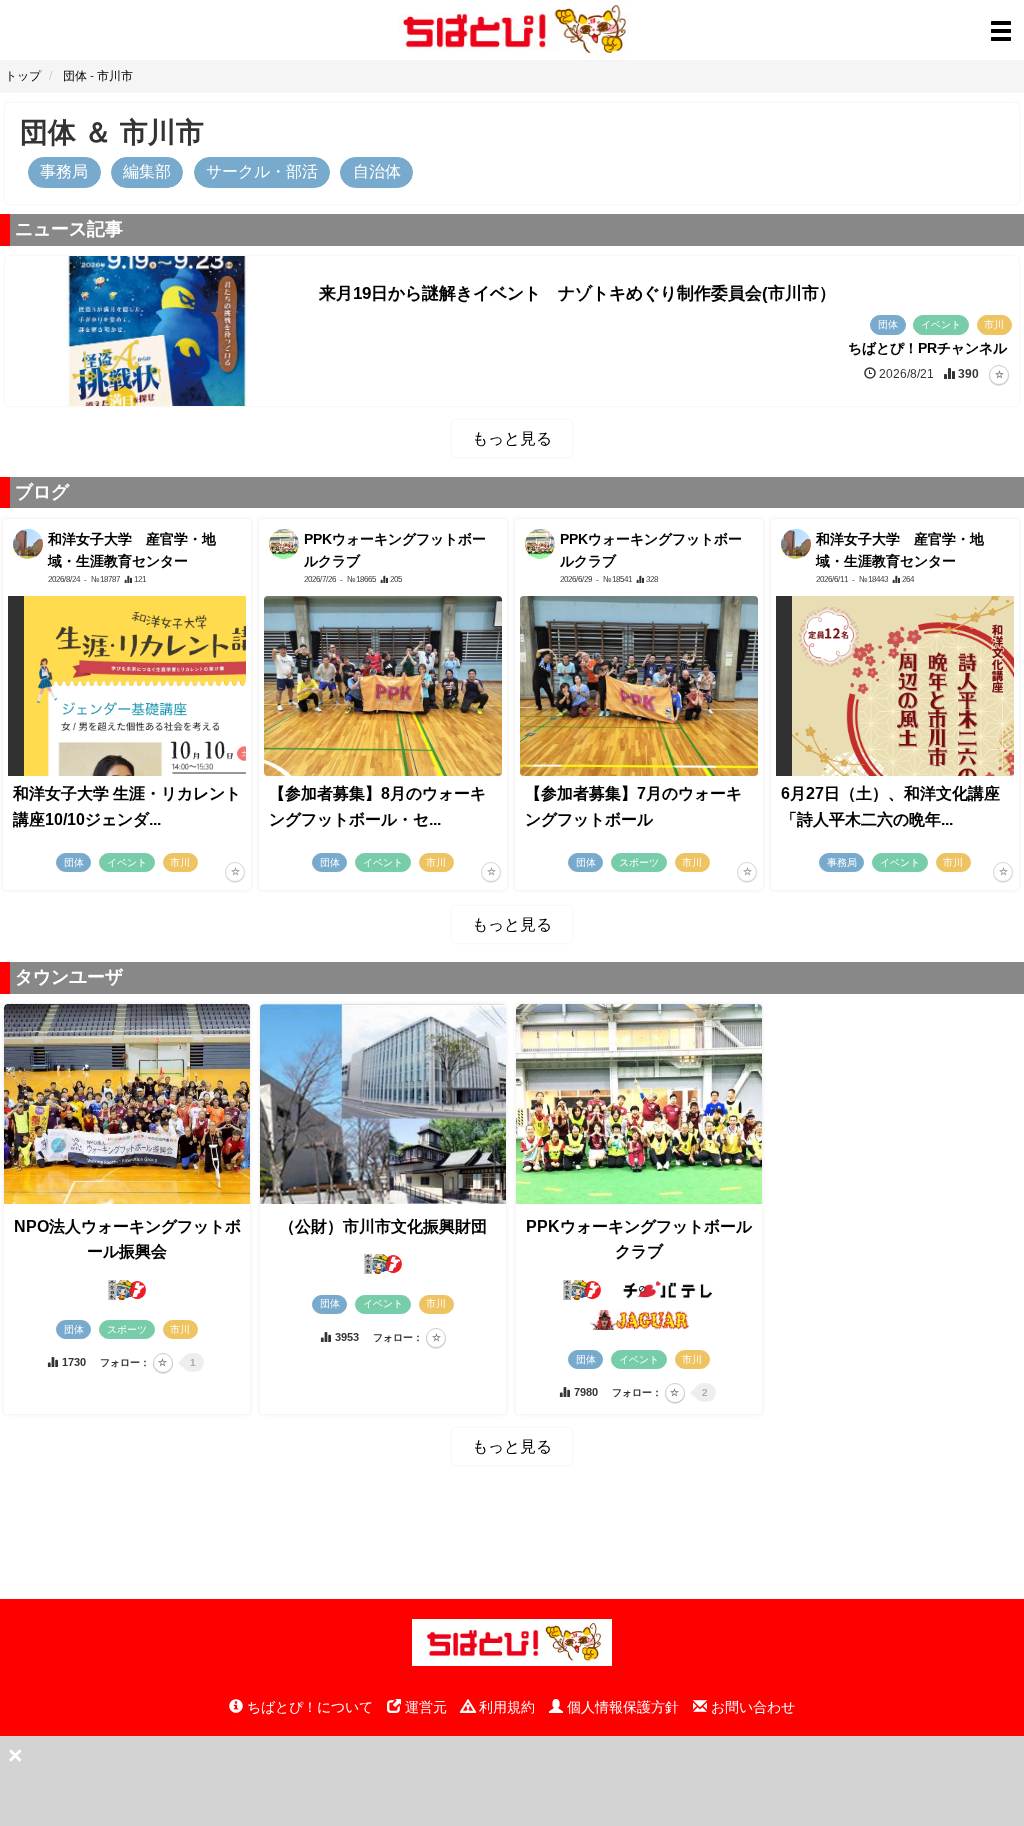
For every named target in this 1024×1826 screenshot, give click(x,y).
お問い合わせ (751, 1707)
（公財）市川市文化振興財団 (383, 1226)
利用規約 (505, 1707)
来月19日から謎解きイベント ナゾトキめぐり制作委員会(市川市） (577, 293)
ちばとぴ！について (308, 1707)
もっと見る (512, 438)
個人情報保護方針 (621, 1707)
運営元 (424, 1707)
